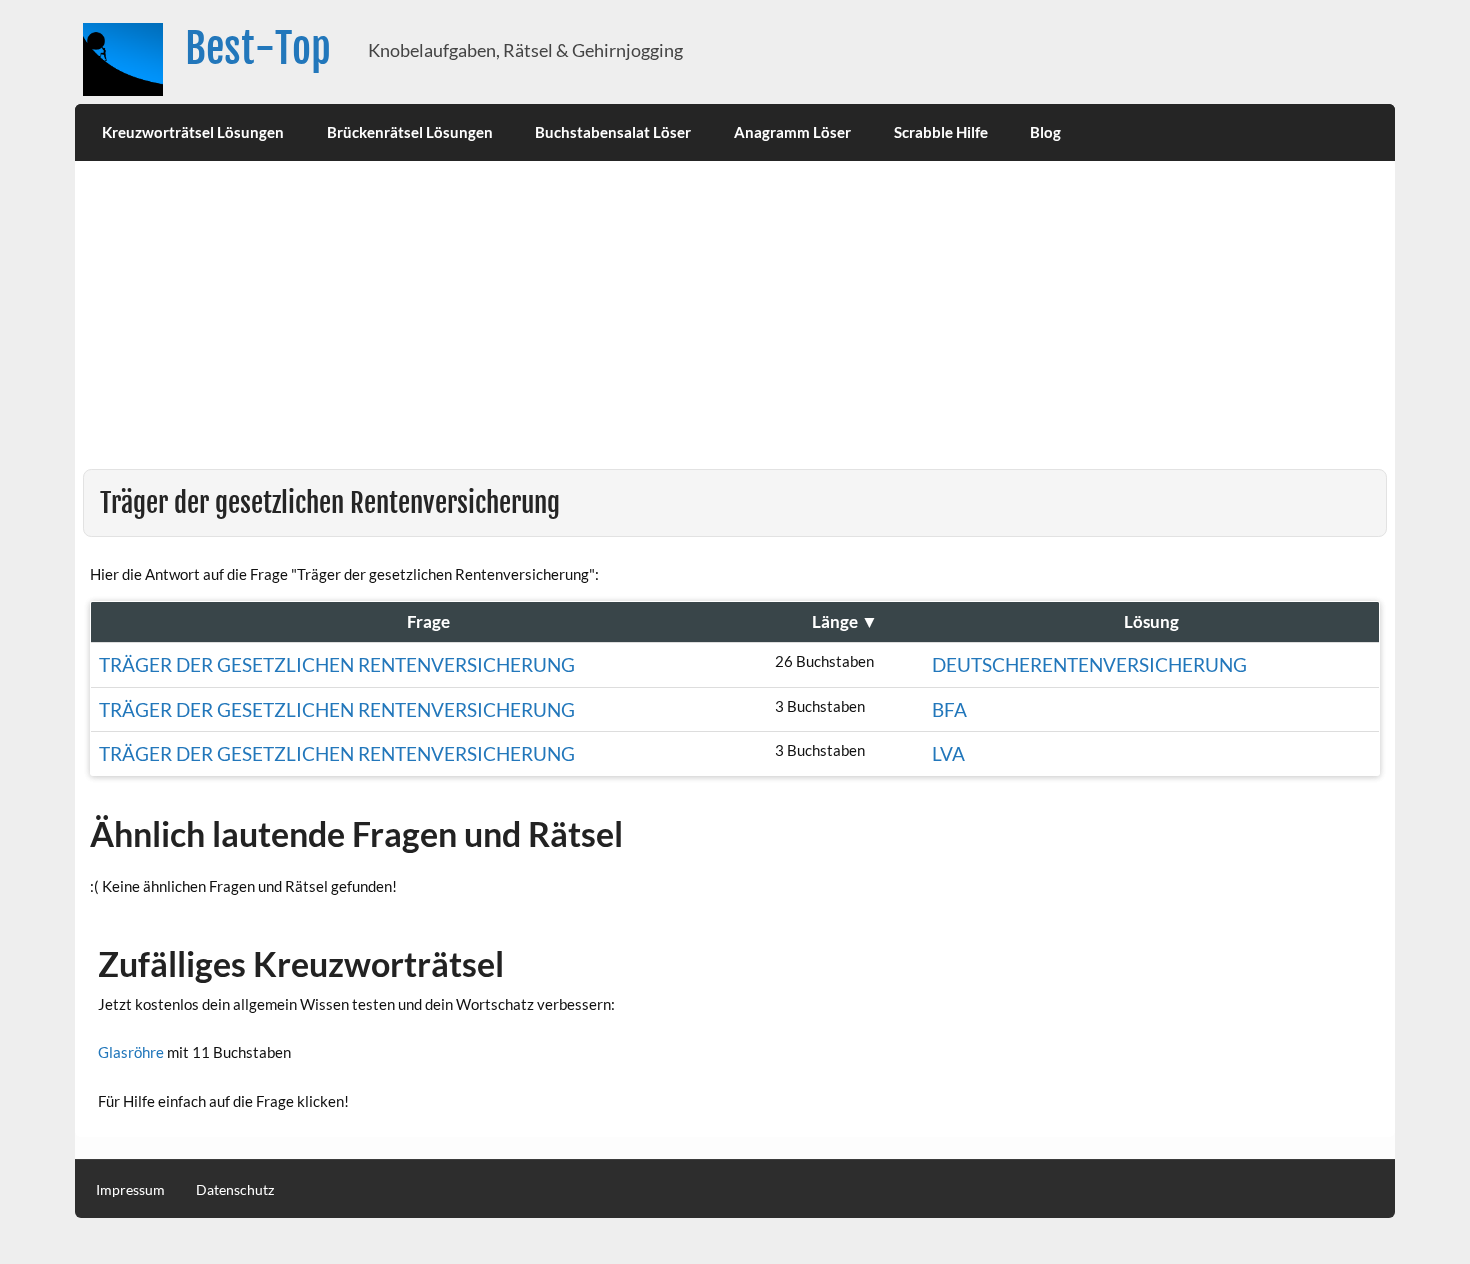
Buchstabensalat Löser (613, 132)
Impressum (130, 1190)
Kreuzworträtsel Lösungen (193, 132)
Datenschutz (235, 1190)
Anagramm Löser (792, 132)
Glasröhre (131, 1052)
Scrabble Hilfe (941, 132)
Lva (948, 753)
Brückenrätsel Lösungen (410, 132)
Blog (1045, 132)
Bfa (949, 709)
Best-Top (258, 48)
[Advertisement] (735, 319)
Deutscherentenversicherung (1089, 664)
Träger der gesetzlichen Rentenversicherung (337, 664)
